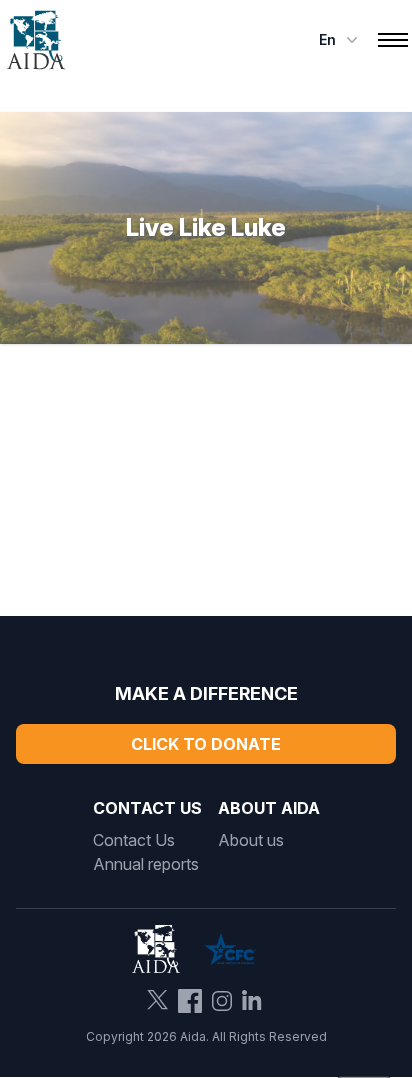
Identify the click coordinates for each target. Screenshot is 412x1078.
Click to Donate (206, 744)
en (327, 39)
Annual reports (146, 864)
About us (251, 840)
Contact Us (134, 840)
